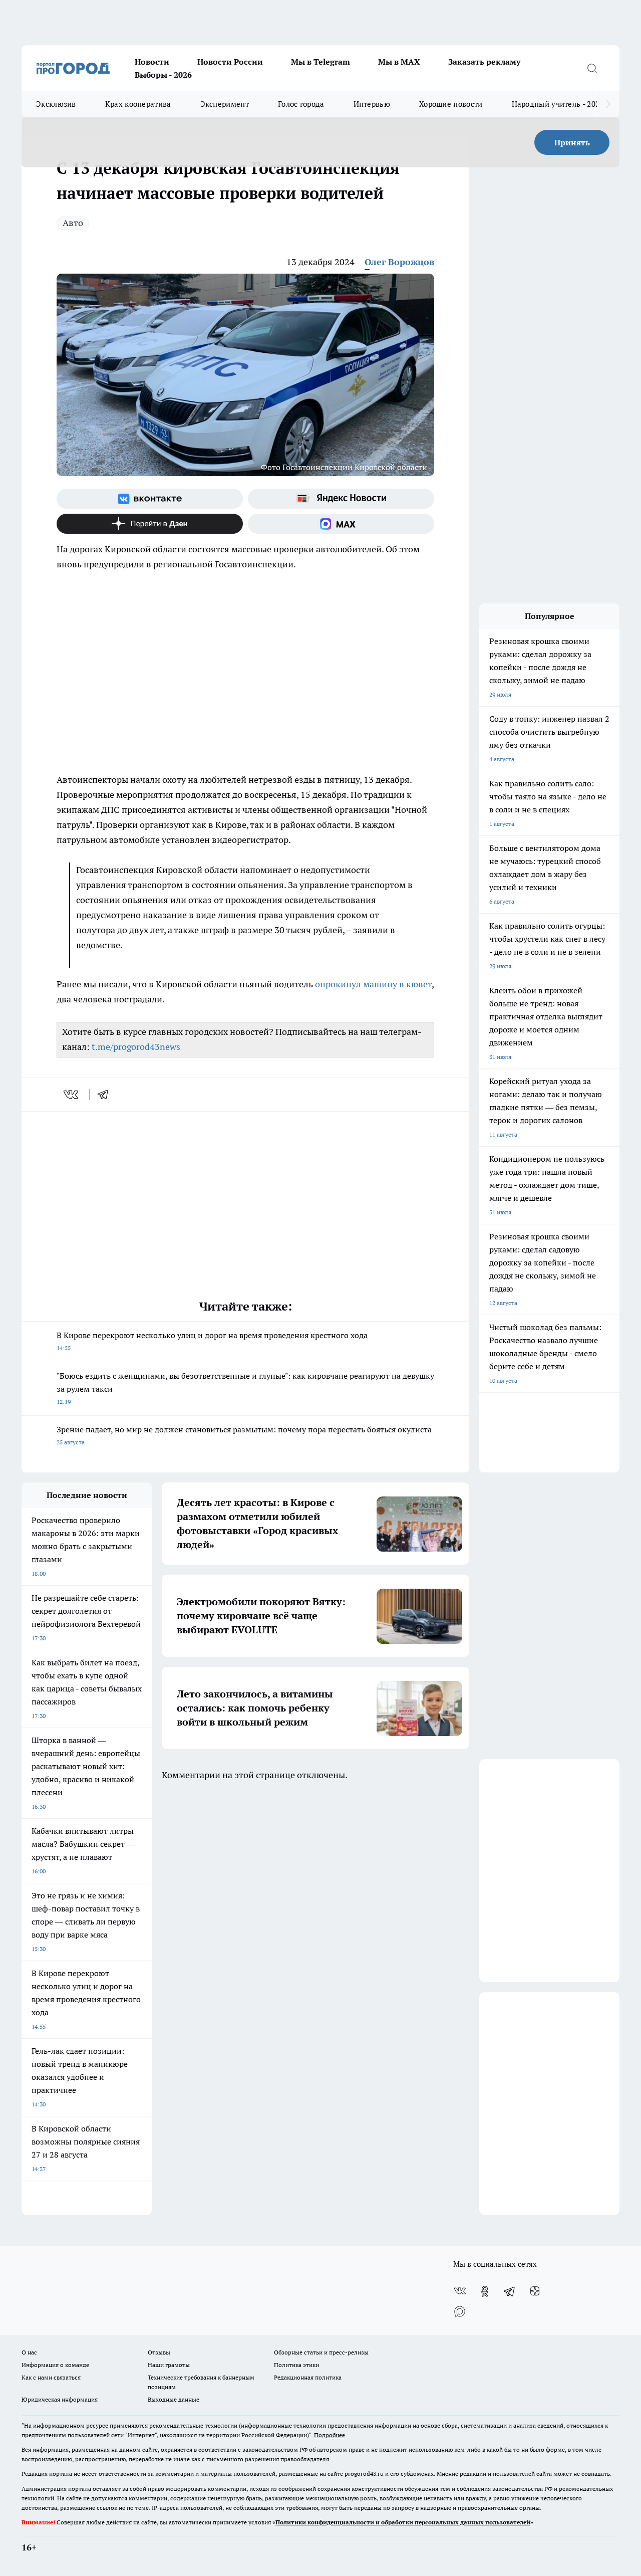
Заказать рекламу (484, 62)
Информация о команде (55, 2365)
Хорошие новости (451, 104)
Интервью (372, 104)
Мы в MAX (399, 62)
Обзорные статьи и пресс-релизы (321, 2352)
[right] (608, 104)
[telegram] (106, 1095)
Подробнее (330, 2435)
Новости (152, 62)
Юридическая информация (60, 2399)
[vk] (72, 1095)
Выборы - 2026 (163, 75)
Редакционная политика (308, 2377)
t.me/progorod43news (136, 1047)
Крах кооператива (138, 104)
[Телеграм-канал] (510, 2291)
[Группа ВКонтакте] (150, 499)
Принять (572, 142)
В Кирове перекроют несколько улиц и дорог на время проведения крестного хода (212, 1341)
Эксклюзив (56, 104)
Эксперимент (225, 104)
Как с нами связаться (51, 2377)
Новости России (230, 62)
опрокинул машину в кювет (373, 984)
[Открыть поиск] (592, 68)
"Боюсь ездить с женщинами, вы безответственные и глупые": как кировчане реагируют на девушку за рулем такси (245, 1388)
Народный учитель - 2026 (558, 104)
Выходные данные (174, 2399)
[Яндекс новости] (341, 499)
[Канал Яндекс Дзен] (150, 524)
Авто (73, 223)
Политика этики (296, 2365)
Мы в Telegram (320, 62)
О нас (29, 2352)
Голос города (301, 104)
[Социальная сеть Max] (341, 524)
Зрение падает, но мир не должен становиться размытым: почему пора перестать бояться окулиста (244, 1435)
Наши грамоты (169, 2365)
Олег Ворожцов (399, 262)
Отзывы (159, 2352)
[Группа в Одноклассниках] (485, 2291)
